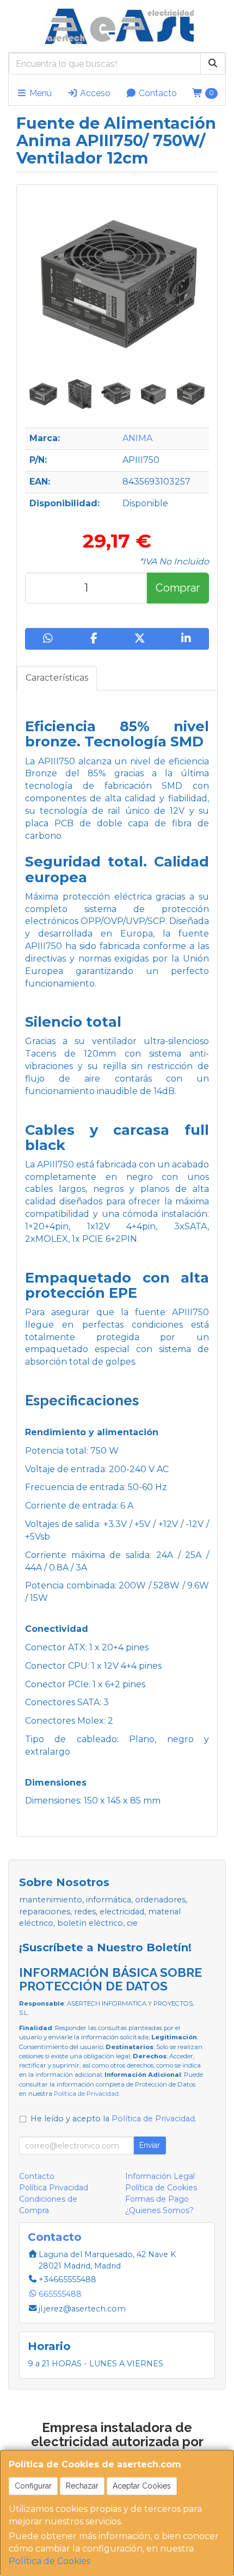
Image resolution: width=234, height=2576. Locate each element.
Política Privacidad (54, 2188)
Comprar (178, 588)
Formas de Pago (157, 2199)
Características (57, 678)
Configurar (33, 2486)
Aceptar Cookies (142, 2486)
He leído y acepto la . (113, 2119)
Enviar (150, 2145)
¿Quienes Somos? (159, 2210)
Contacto (157, 93)
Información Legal (160, 2176)
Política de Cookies (50, 2561)
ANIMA (137, 438)
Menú (39, 93)
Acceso (94, 93)
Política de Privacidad (86, 2094)
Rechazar (82, 2486)
